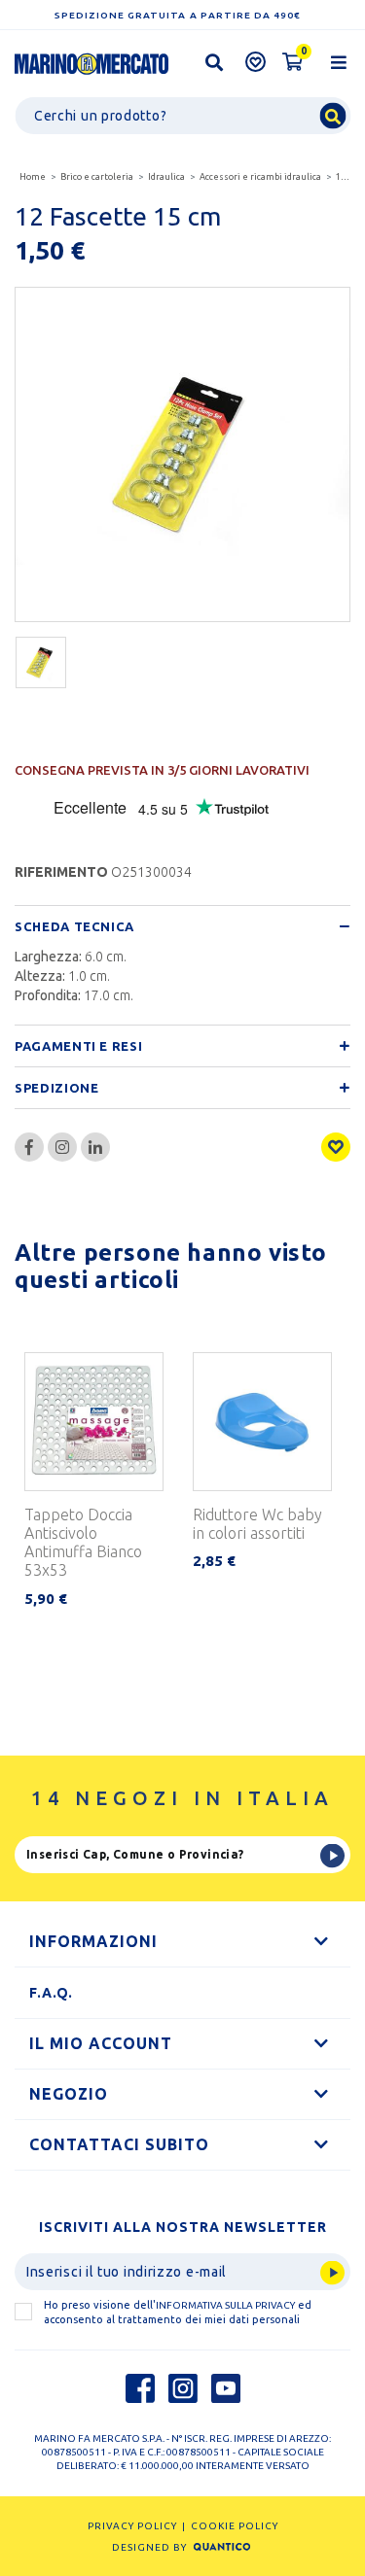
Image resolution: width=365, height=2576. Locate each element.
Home (33, 177)
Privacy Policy (132, 2526)
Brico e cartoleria (97, 177)
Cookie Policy (235, 2526)
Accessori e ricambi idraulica (260, 177)
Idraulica (166, 177)
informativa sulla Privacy (225, 2305)
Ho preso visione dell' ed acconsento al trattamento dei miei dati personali (178, 2312)
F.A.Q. (51, 1993)
